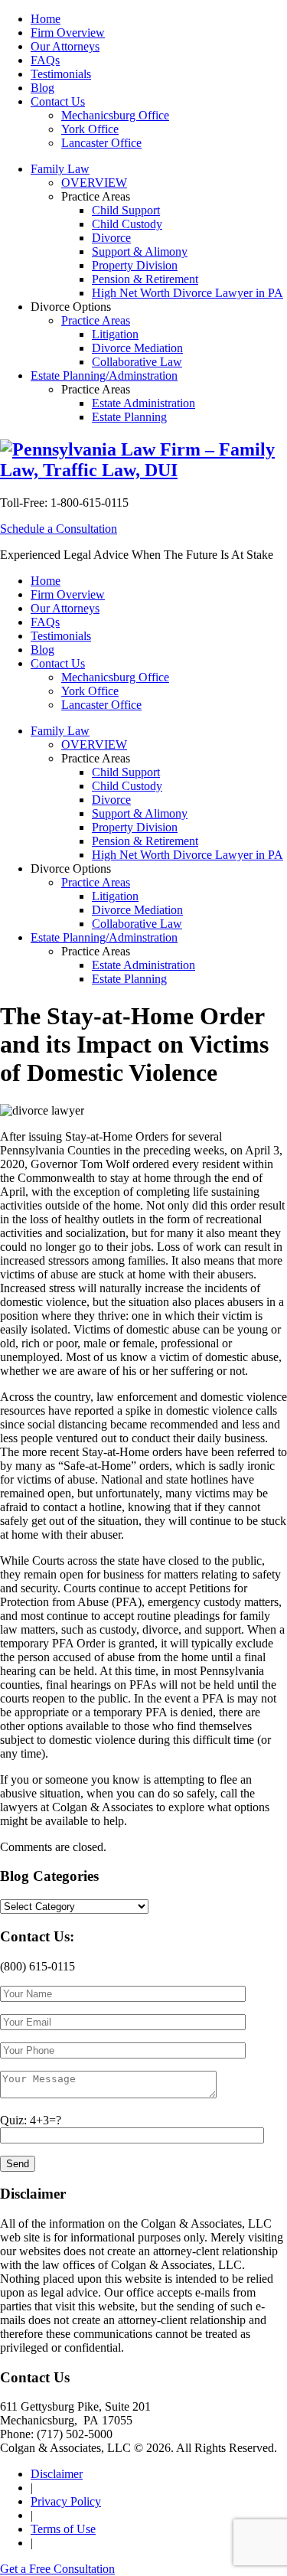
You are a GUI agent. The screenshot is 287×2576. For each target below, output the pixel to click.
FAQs (45, 60)
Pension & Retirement (145, 279)
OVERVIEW (94, 183)
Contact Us (58, 101)
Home (46, 19)
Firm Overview (68, 33)
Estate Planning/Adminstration (104, 375)
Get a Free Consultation (57, 2569)
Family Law (60, 169)
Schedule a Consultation (59, 529)
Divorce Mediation (137, 348)
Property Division (135, 265)
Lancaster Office (101, 143)
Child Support (126, 210)
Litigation (115, 334)
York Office (90, 129)
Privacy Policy (66, 2501)
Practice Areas (96, 320)
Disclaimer (57, 2474)
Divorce (111, 238)
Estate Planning (129, 417)
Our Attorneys (65, 46)
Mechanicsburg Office (115, 115)
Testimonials (61, 74)
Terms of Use (63, 2529)
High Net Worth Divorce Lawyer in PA (188, 293)
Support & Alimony (140, 251)
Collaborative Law (137, 362)
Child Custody (127, 224)
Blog (42, 88)
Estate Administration (143, 403)
